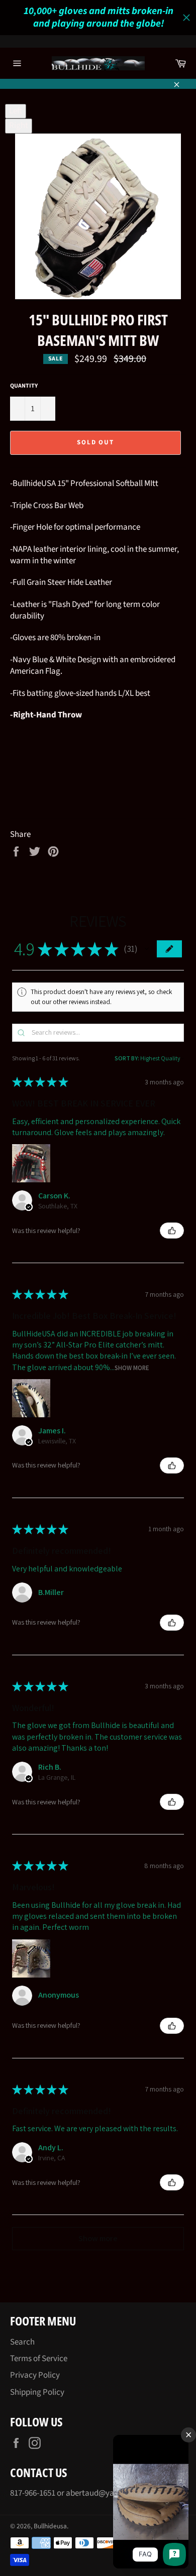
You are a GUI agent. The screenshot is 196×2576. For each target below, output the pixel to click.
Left (16, 111)
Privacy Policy (35, 2375)
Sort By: (127, 1058)
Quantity (24, 386)
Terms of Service (39, 2359)
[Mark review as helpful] (172, 1231)
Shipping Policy (37, 2392)
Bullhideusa (50, 2526)
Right (19, 126)
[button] (147, 949)
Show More (132, 1367)
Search (22, 2342)
